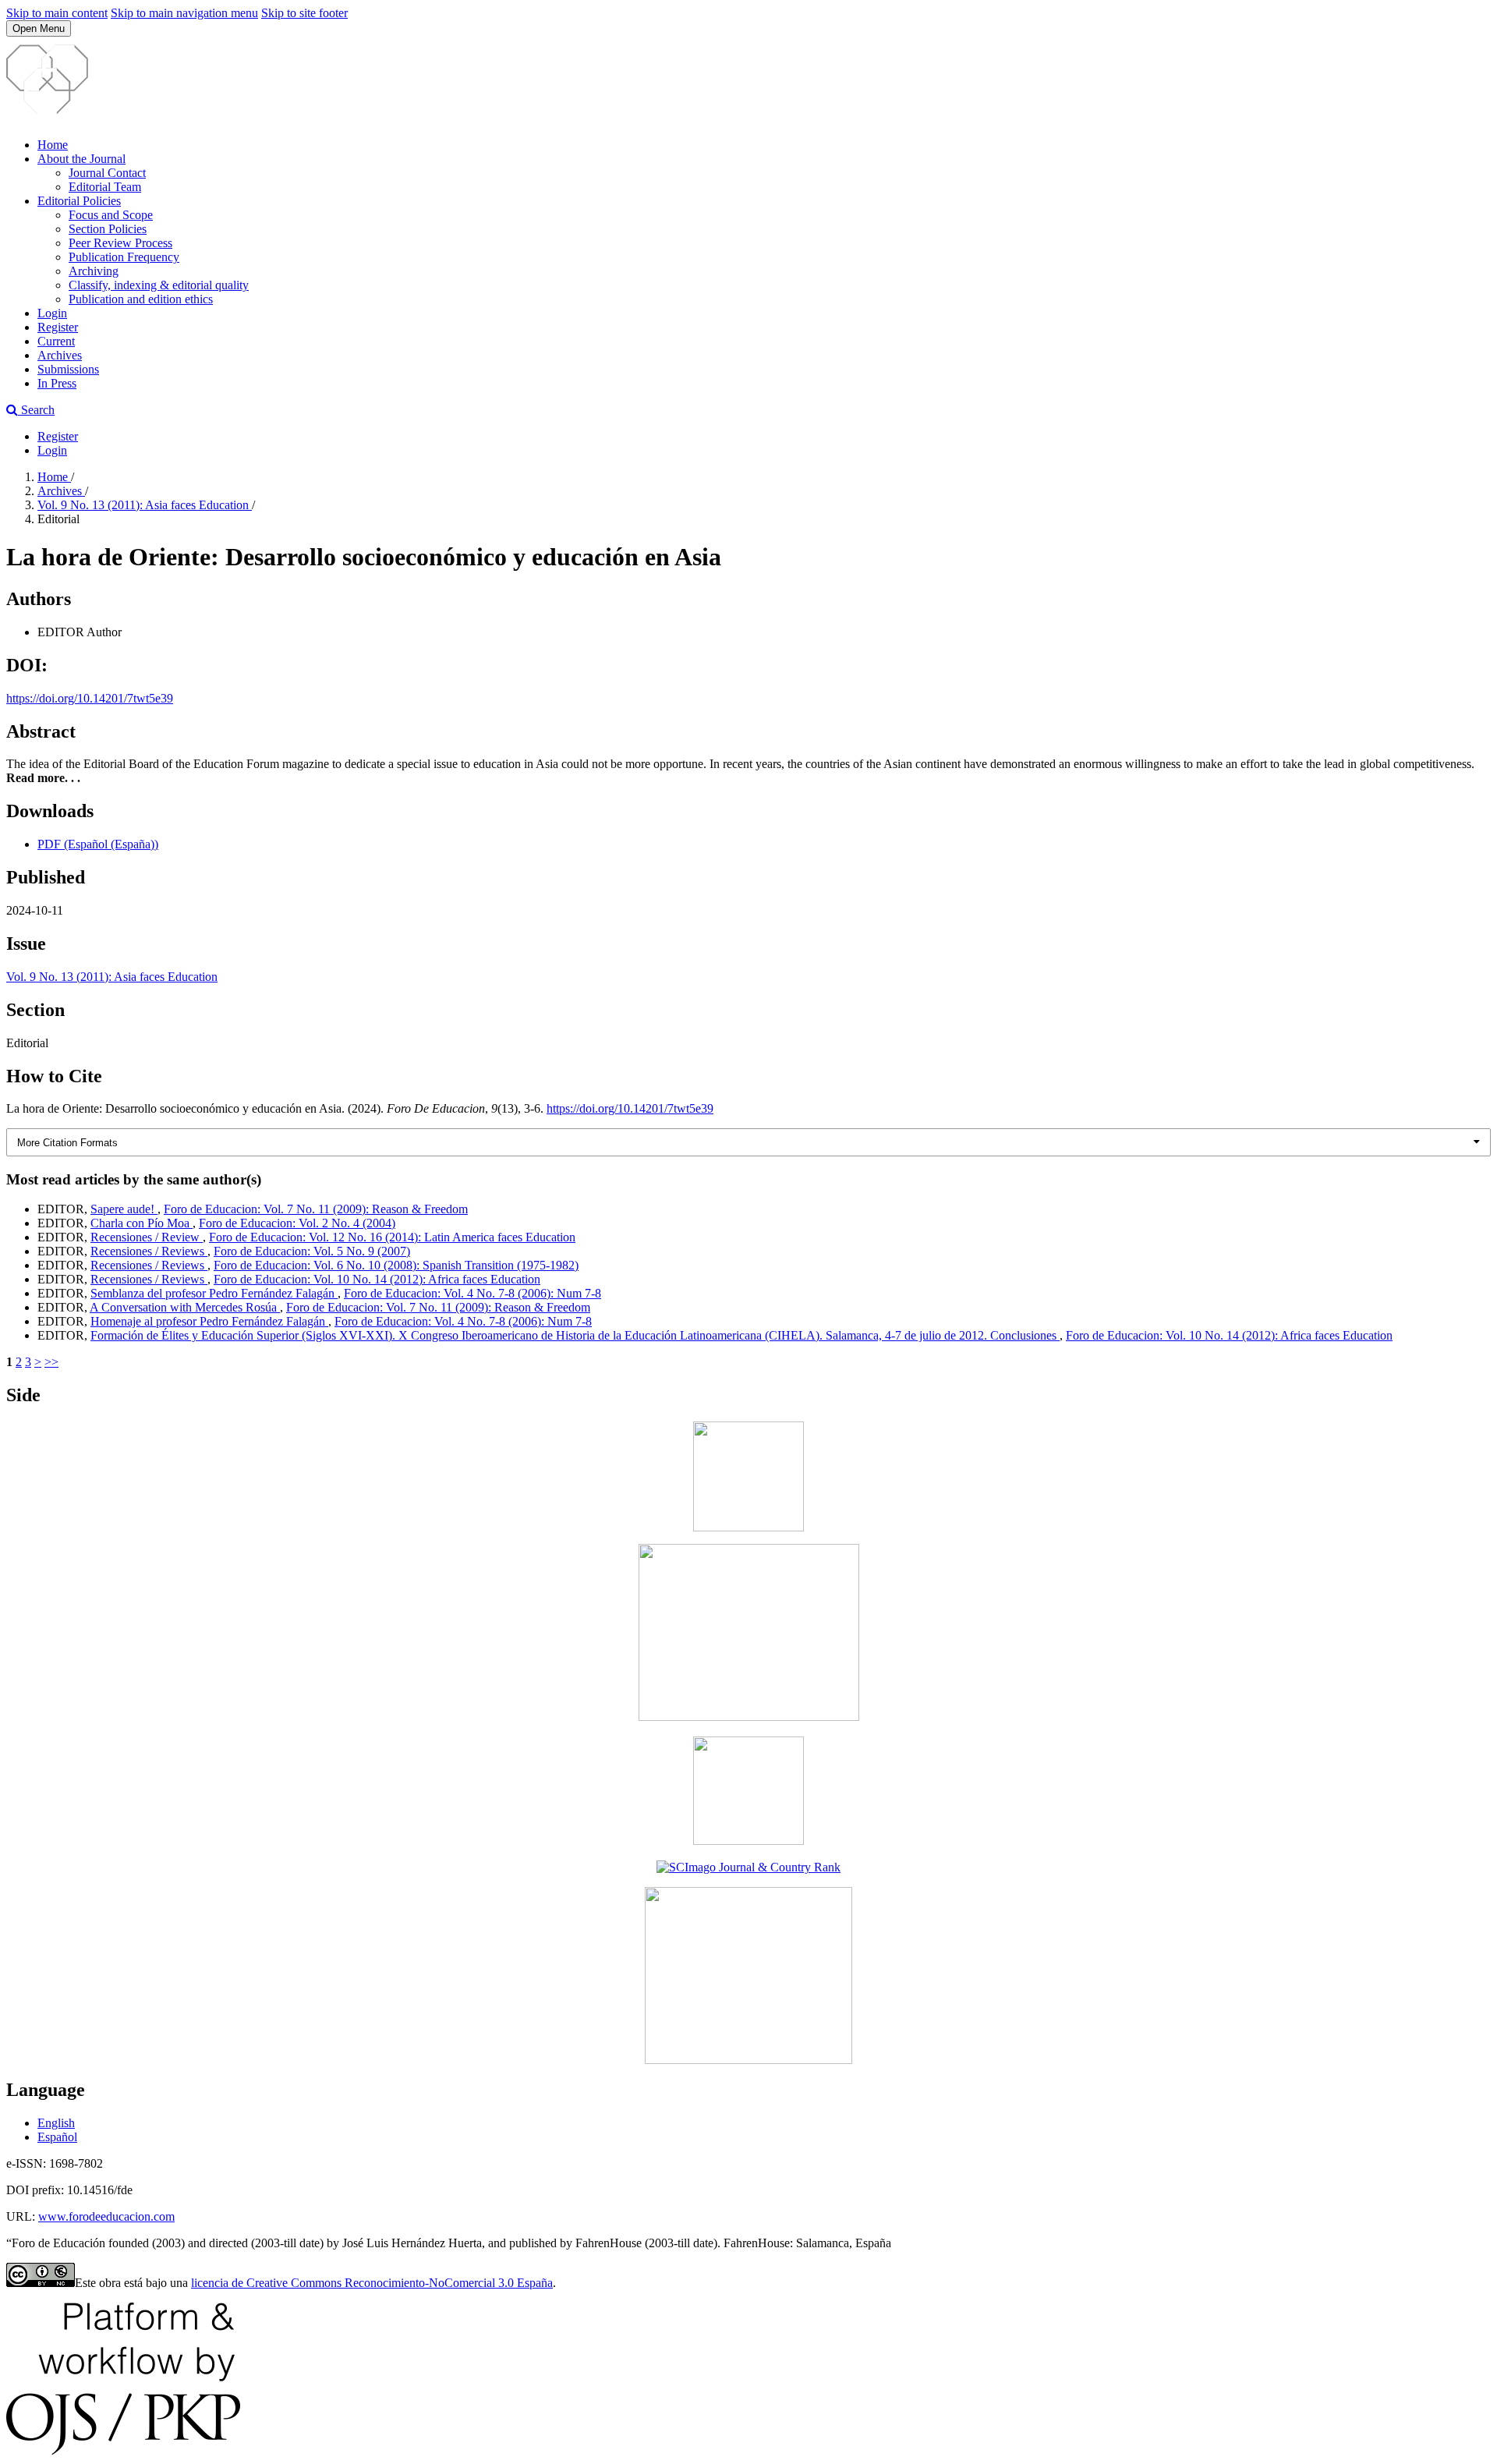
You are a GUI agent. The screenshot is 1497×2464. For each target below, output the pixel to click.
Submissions (68, 369)
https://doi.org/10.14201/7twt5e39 (90, 698)
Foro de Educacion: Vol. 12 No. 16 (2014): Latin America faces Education (392, 1237)
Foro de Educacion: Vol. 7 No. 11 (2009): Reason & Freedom (316, 1209)
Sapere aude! (124, 1209)
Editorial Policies (79, 201)
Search (36, 410)
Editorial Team (105, 187)
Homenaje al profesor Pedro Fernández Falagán (209, 1321)
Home (53, 145)
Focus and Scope (111, 215)
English (56, 2123)
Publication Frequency (124, 257)
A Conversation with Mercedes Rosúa (185, 1307)
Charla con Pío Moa (142, 1223)
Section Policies (108, 229)
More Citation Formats (67, 1143)
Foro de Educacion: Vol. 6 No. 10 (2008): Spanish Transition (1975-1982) (396, 1265)
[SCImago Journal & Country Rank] (748, 1867)
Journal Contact (107, 173)
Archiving (94, 271)
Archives (60, 355)
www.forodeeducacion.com (106, 2216)
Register (58, 327)
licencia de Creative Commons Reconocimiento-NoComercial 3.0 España (372, 2283)
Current (56, 341)
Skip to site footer (304, 13)
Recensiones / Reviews (149, 1251)
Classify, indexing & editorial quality (159, 285)
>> (51, 1362)
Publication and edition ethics (141, 299)
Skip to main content (57, 13)
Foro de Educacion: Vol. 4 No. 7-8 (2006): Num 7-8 (472, 1293)
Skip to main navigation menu (184, 13)
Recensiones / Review (147, 1237)
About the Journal (81, 159)
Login (52, 313)
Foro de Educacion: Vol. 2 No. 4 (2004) (297, 1223)
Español (57, 2137)
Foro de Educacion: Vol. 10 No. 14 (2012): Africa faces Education (377, 1279)
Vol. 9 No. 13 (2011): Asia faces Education (145, 505)
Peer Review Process (120, 243)
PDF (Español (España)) (98, 844)
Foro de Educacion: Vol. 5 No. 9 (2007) (312, 1251)
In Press (57, 383)
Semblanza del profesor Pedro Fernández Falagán (214, 1293)
